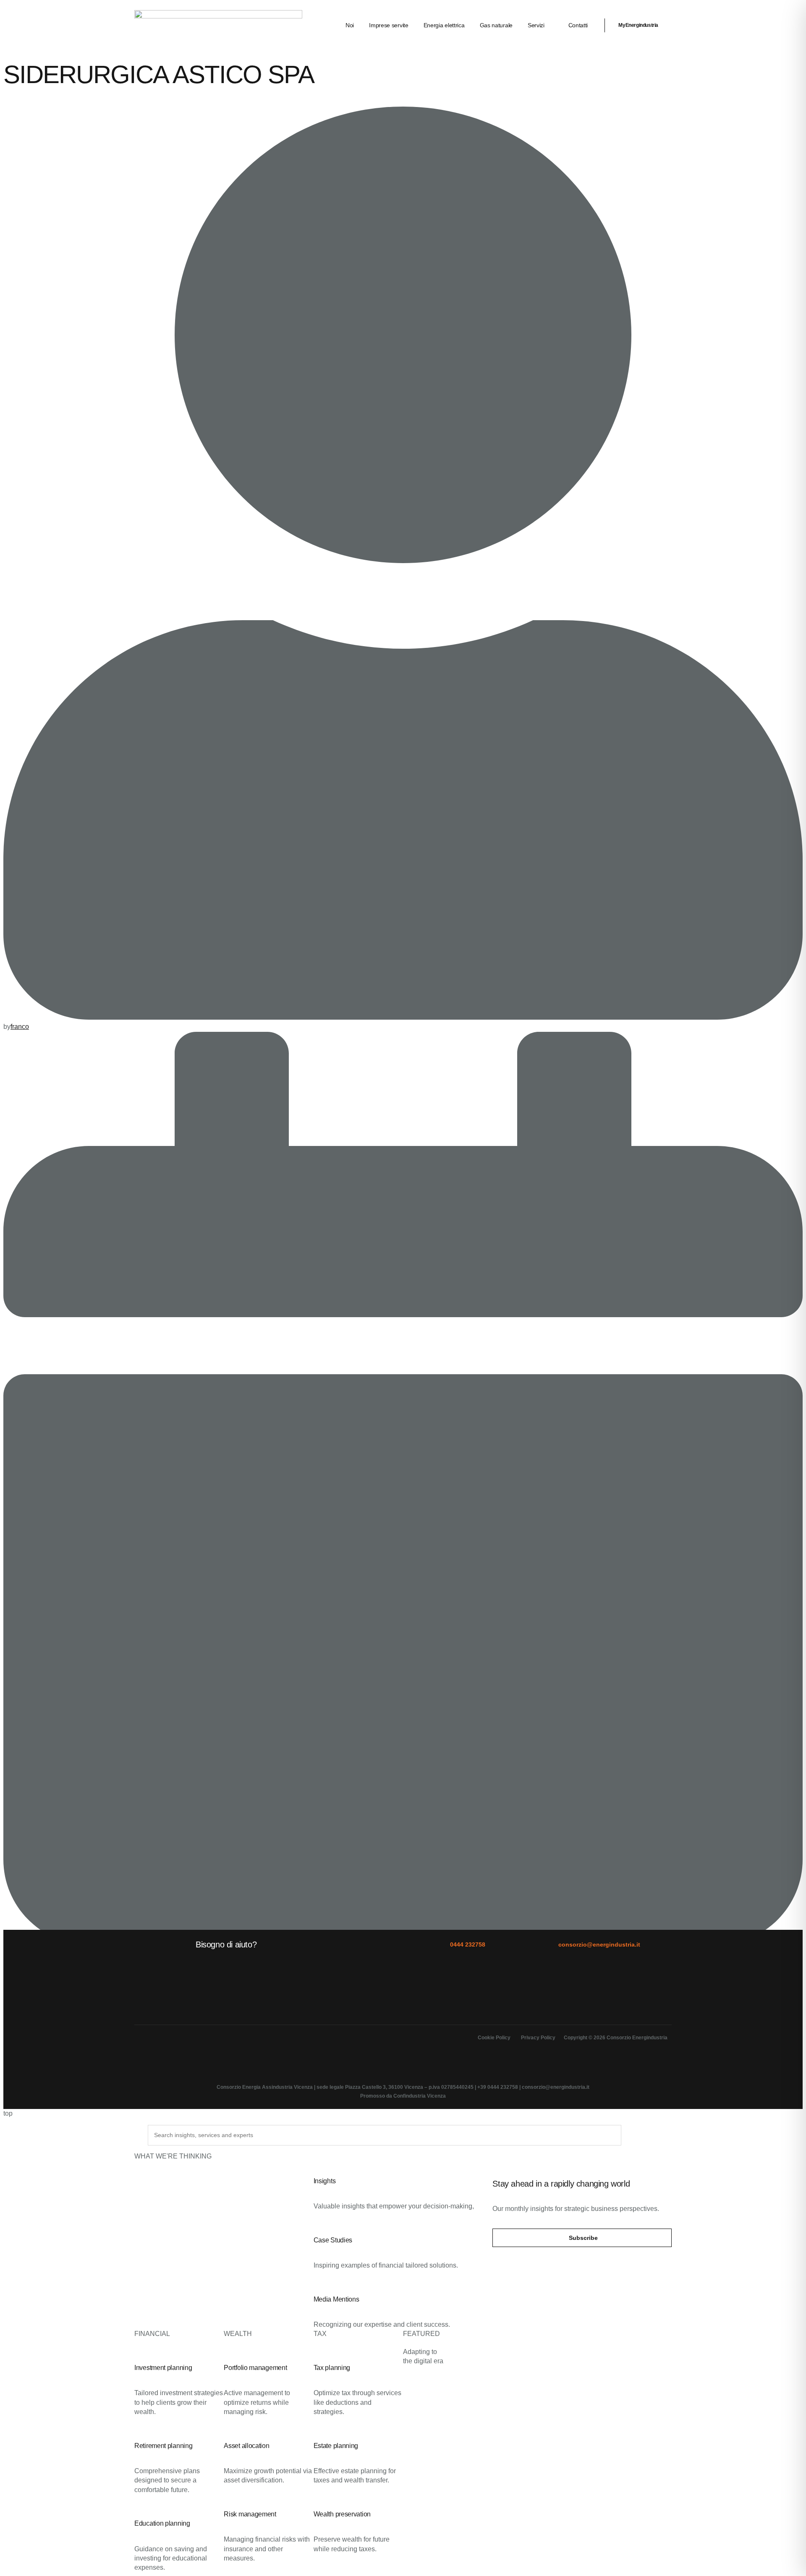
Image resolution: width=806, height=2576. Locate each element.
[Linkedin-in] (145, 2044)
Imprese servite (389, 25)
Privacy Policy (538, 2038)
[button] (582, 2238)
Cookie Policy (494, 2038)
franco (20, 1027)
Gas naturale (496, 25)
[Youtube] (212, 2044)
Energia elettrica (444, 25)
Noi (350, 25)
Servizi (536, 25)
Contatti (578, 25)
